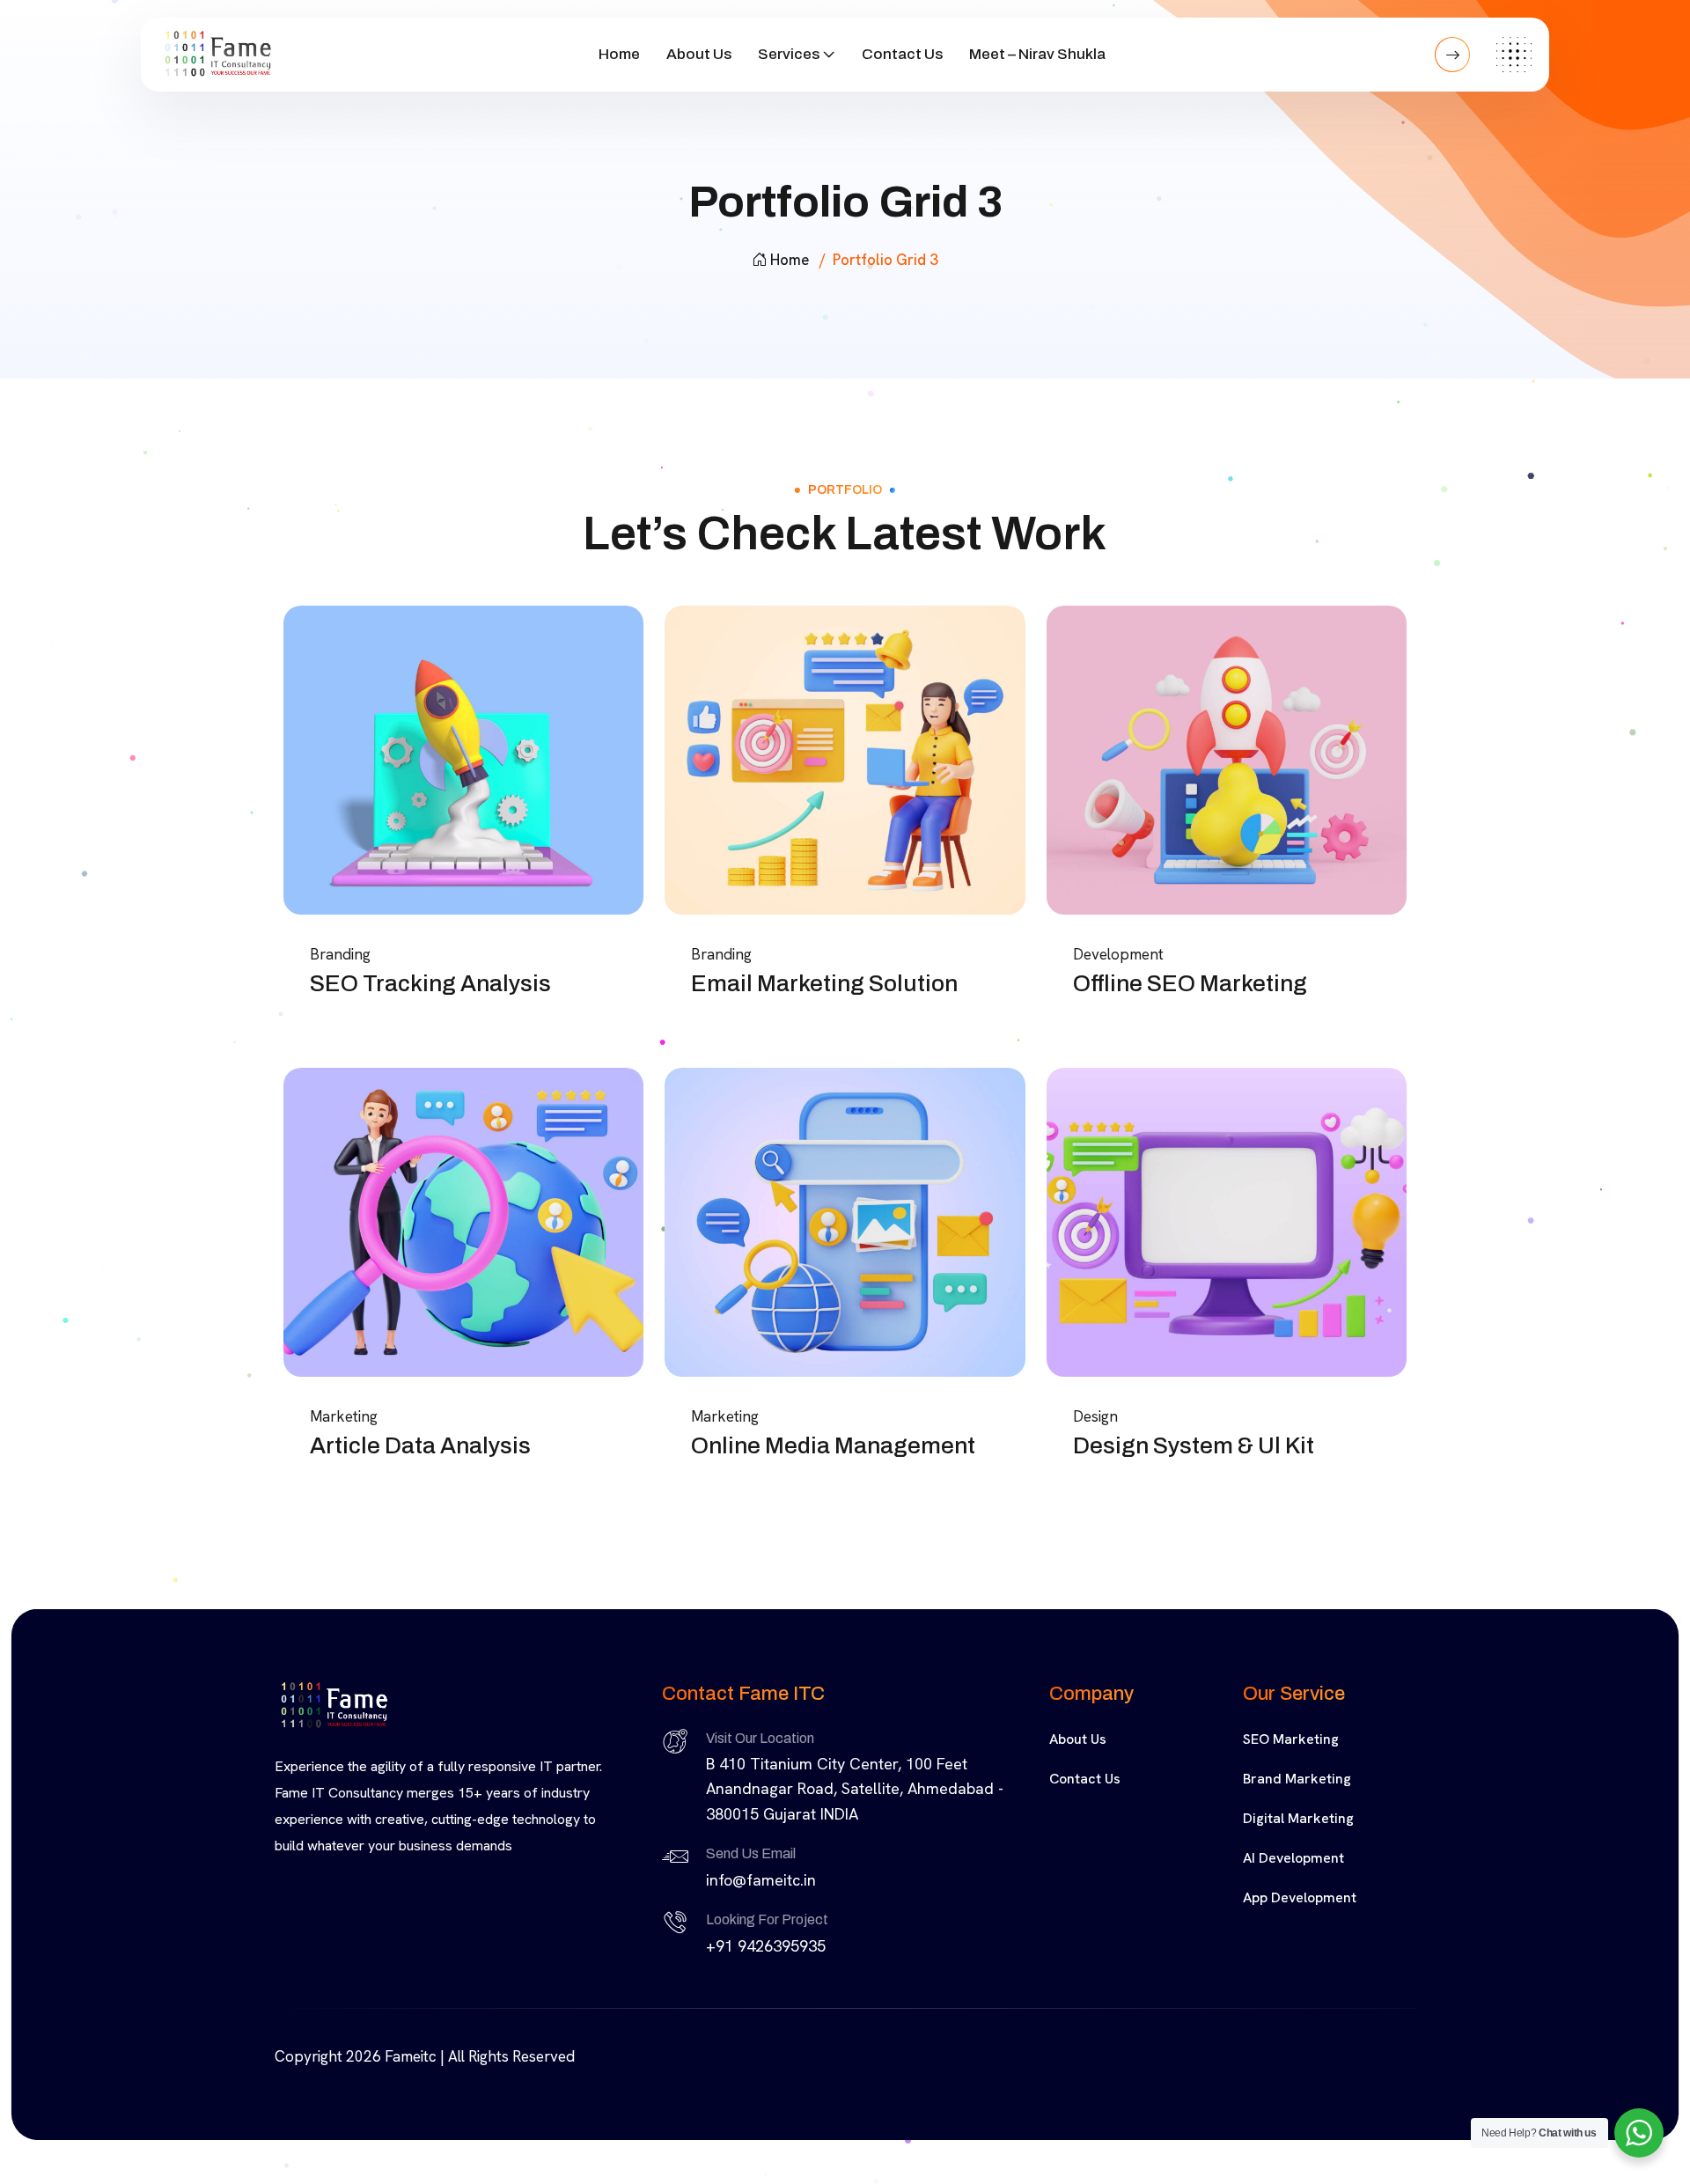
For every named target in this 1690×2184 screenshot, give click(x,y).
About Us (699, 54)
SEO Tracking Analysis (430, 983)
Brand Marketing (1297, 1779)
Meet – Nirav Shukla (1037, 54)
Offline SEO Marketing (1190, 983)
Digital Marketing (1298, 1818)
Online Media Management (833, 1445)
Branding (340, 954)
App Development (1300, 1897)
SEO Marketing (1291, 1739)
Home (619, 54)
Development (1118, 954)
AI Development (1293, 1858)
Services (789, 54)
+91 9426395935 (766, 1946)
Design (1095, 1416)
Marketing (344, 1416)
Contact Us (902, 54)
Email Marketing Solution (824, 983)
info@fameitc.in (761, 1880)
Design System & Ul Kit (1194, 1445)
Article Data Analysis (420, 1445)
